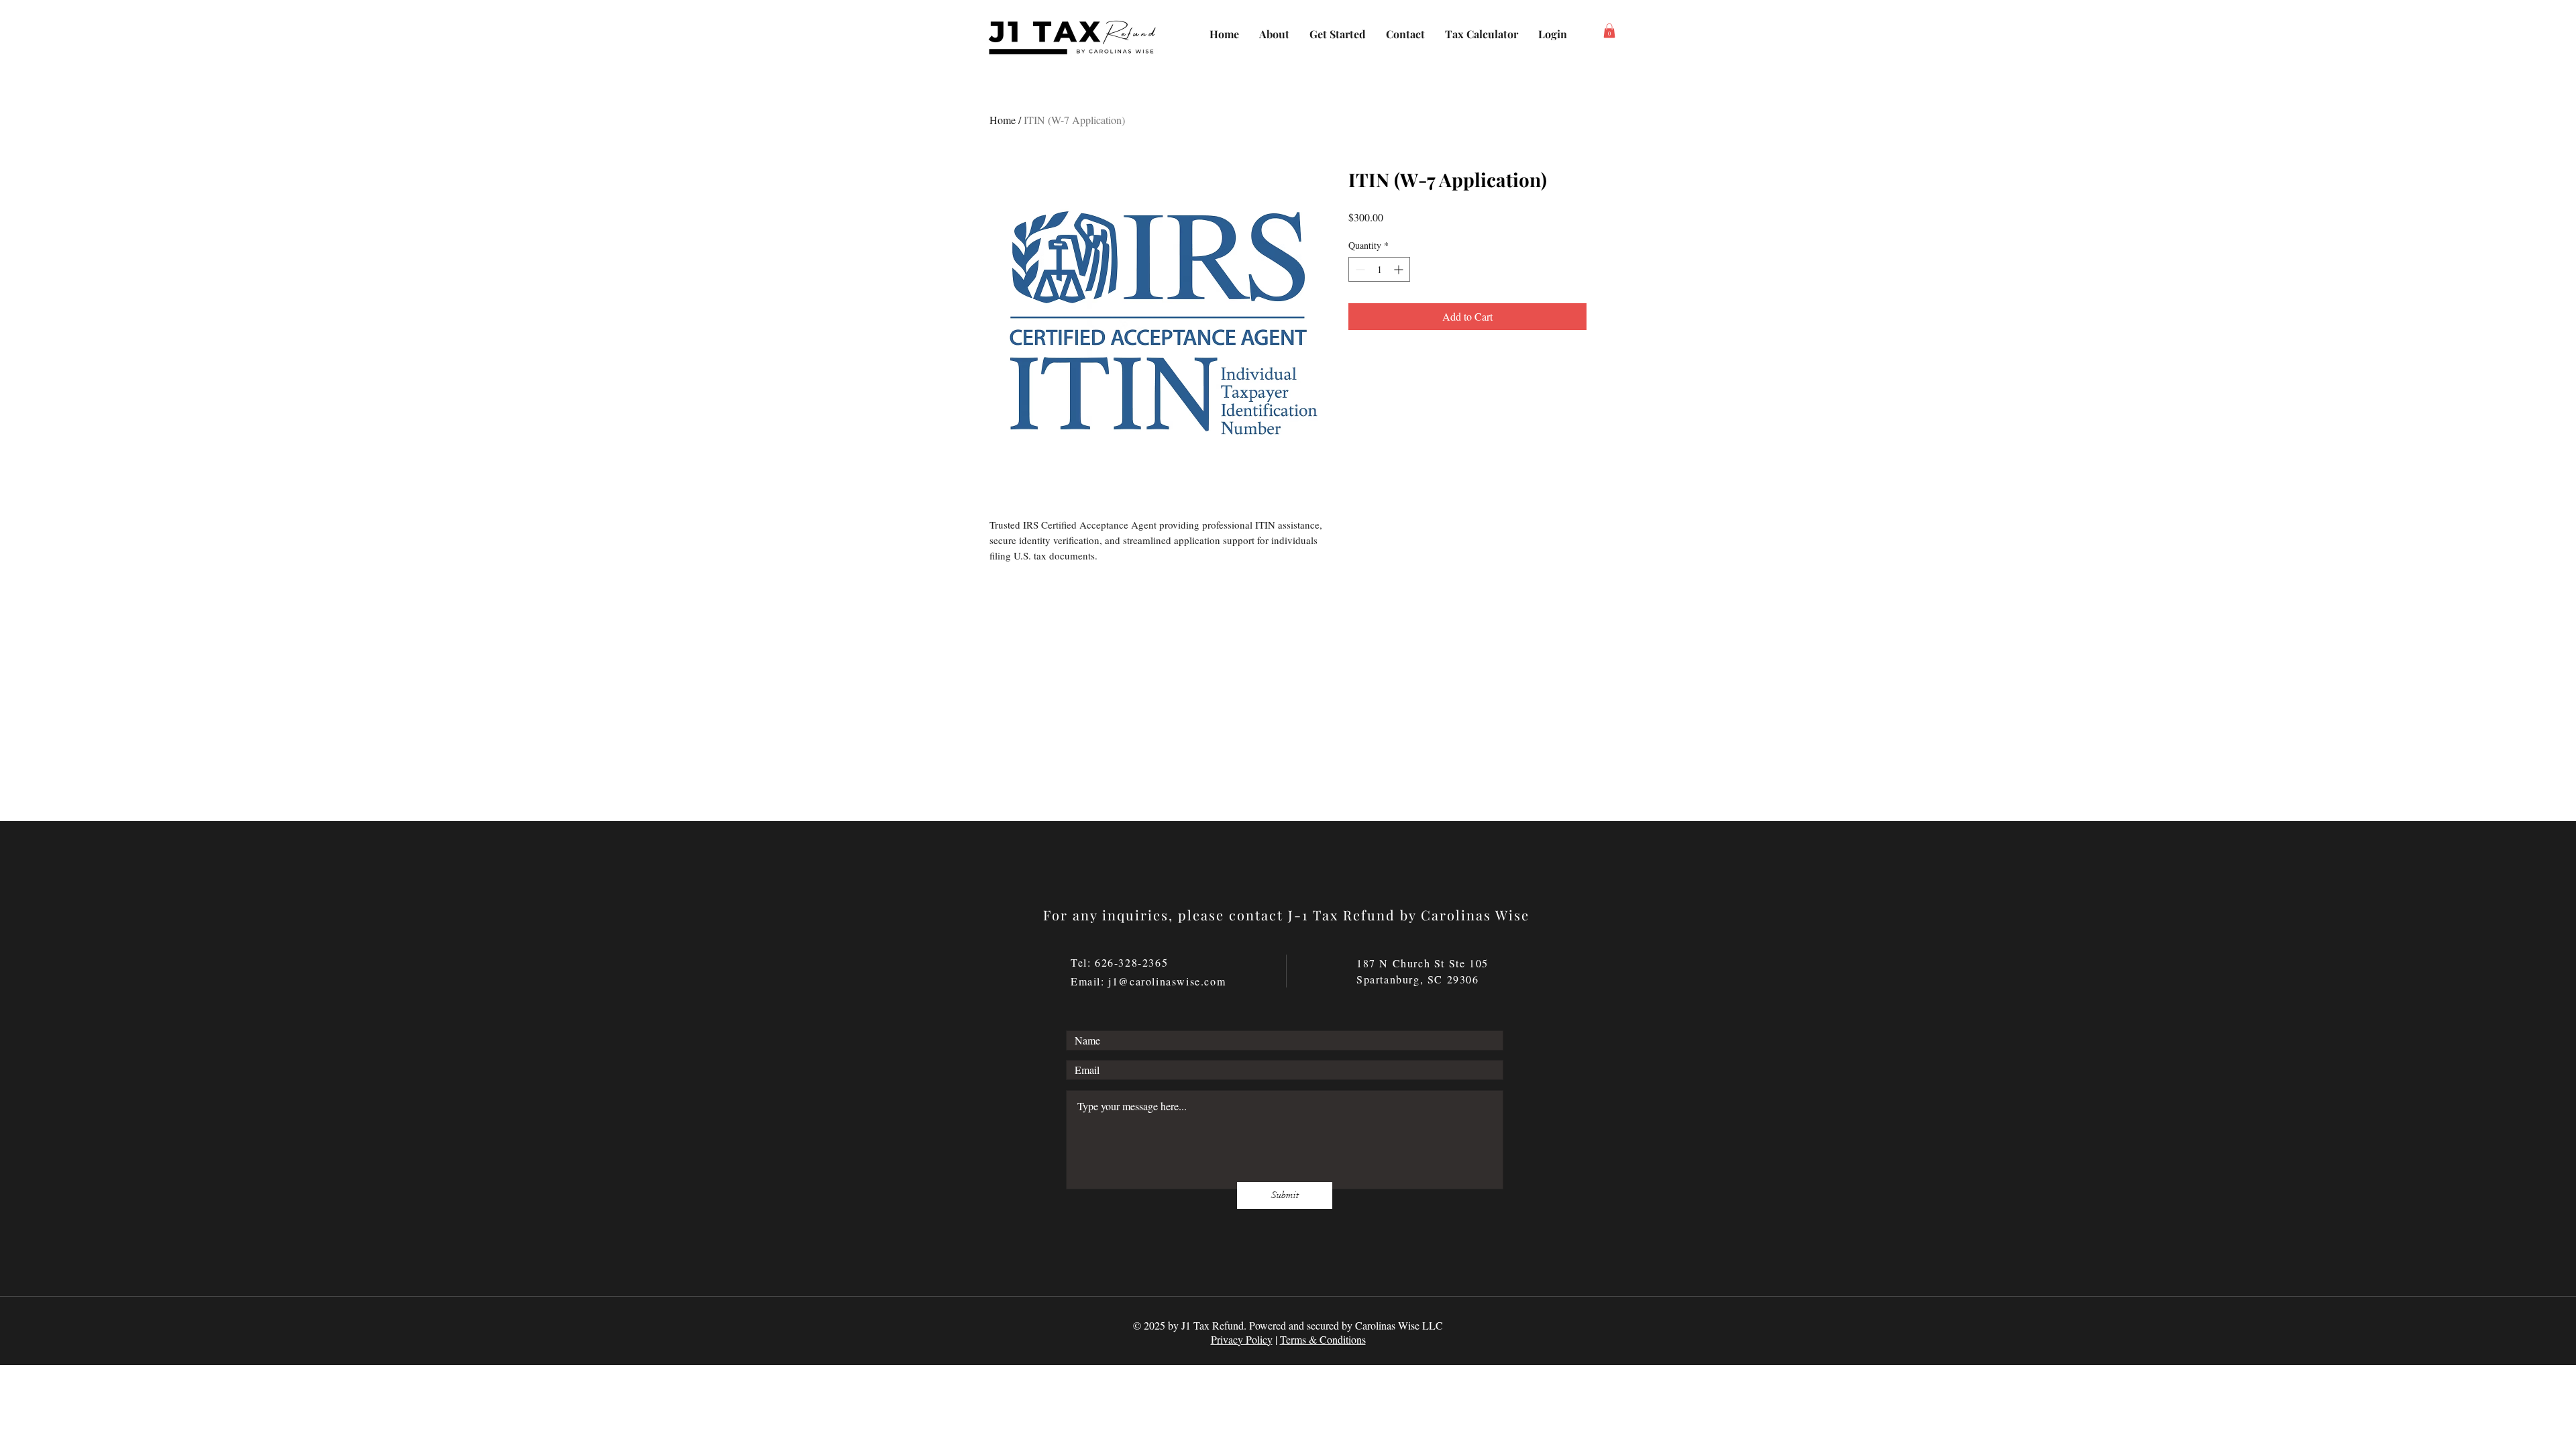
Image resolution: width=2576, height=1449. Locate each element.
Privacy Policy (1242, 1339)
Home (1003, 120)
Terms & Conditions (1323, 1339)
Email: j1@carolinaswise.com (1148, 981)
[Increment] (1400, 269)
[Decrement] (1359, 269)
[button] (1609, 31)
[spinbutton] (1379, 269)
